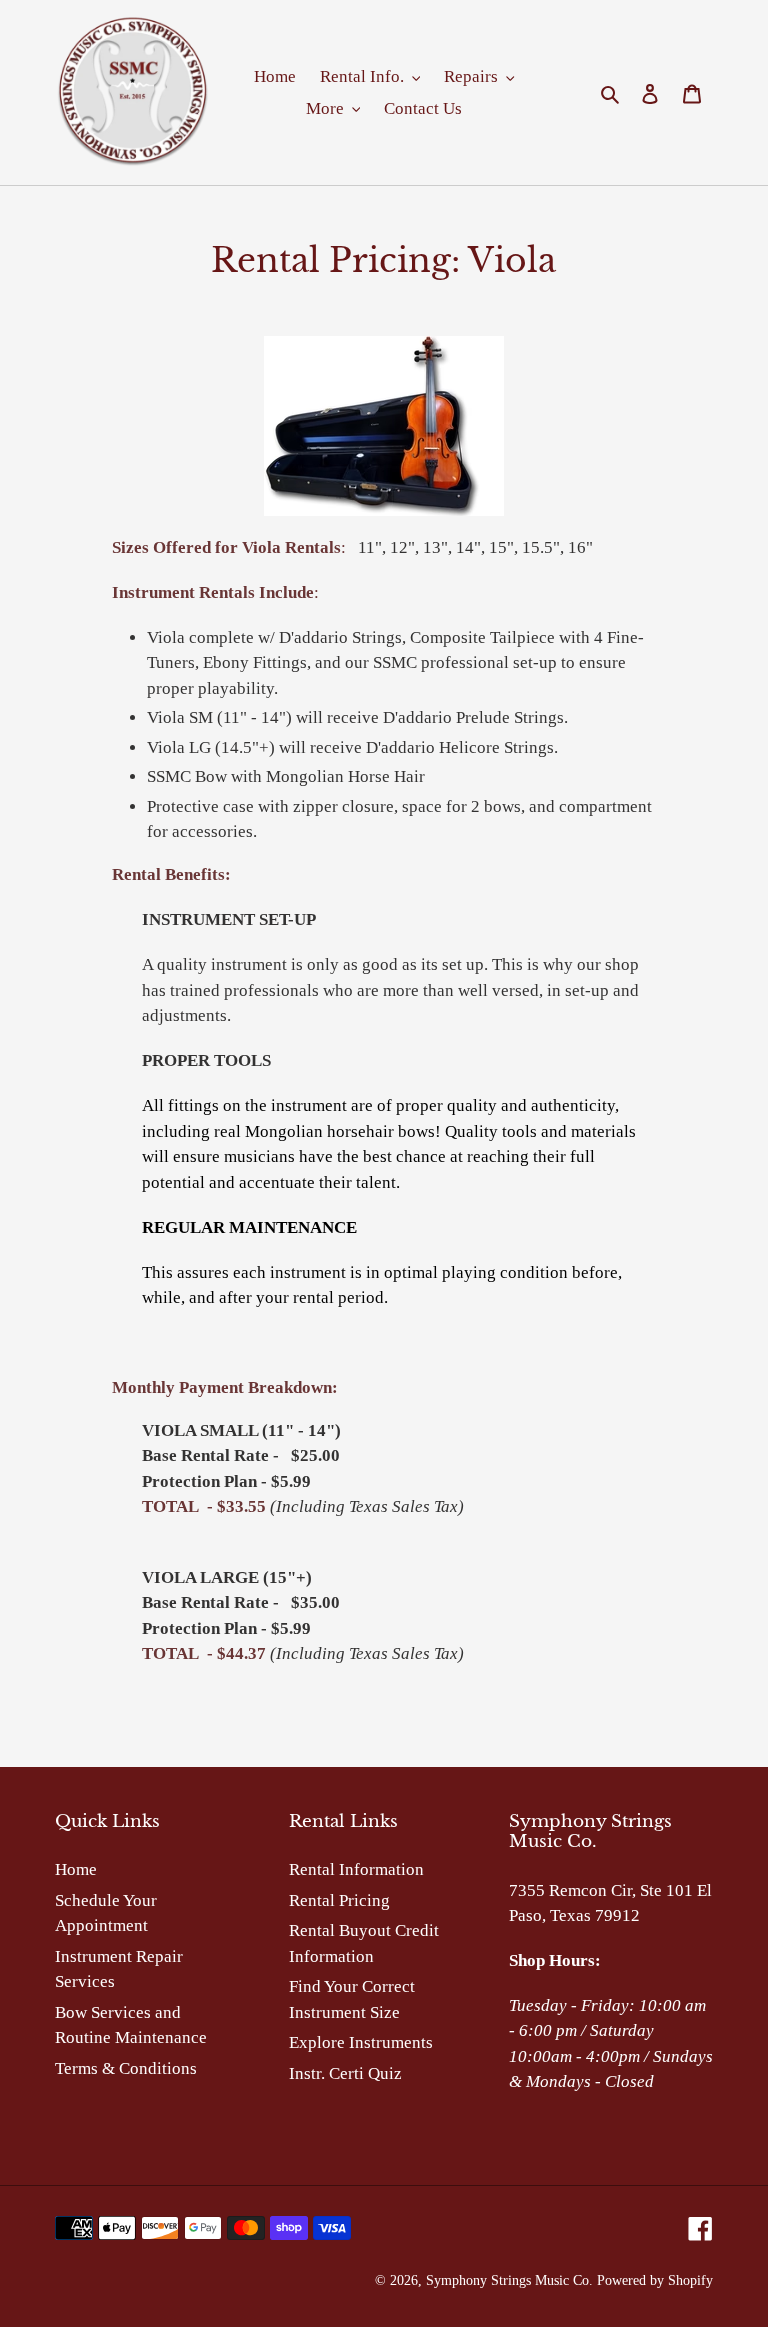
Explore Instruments (361, 2042)
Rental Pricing (339, 1900)
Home (76, 1869)
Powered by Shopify (655, 2280)
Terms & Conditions (126, 2068)
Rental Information (356, 1869)
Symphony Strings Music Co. (509, 2280)
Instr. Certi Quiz (345, 2073)
